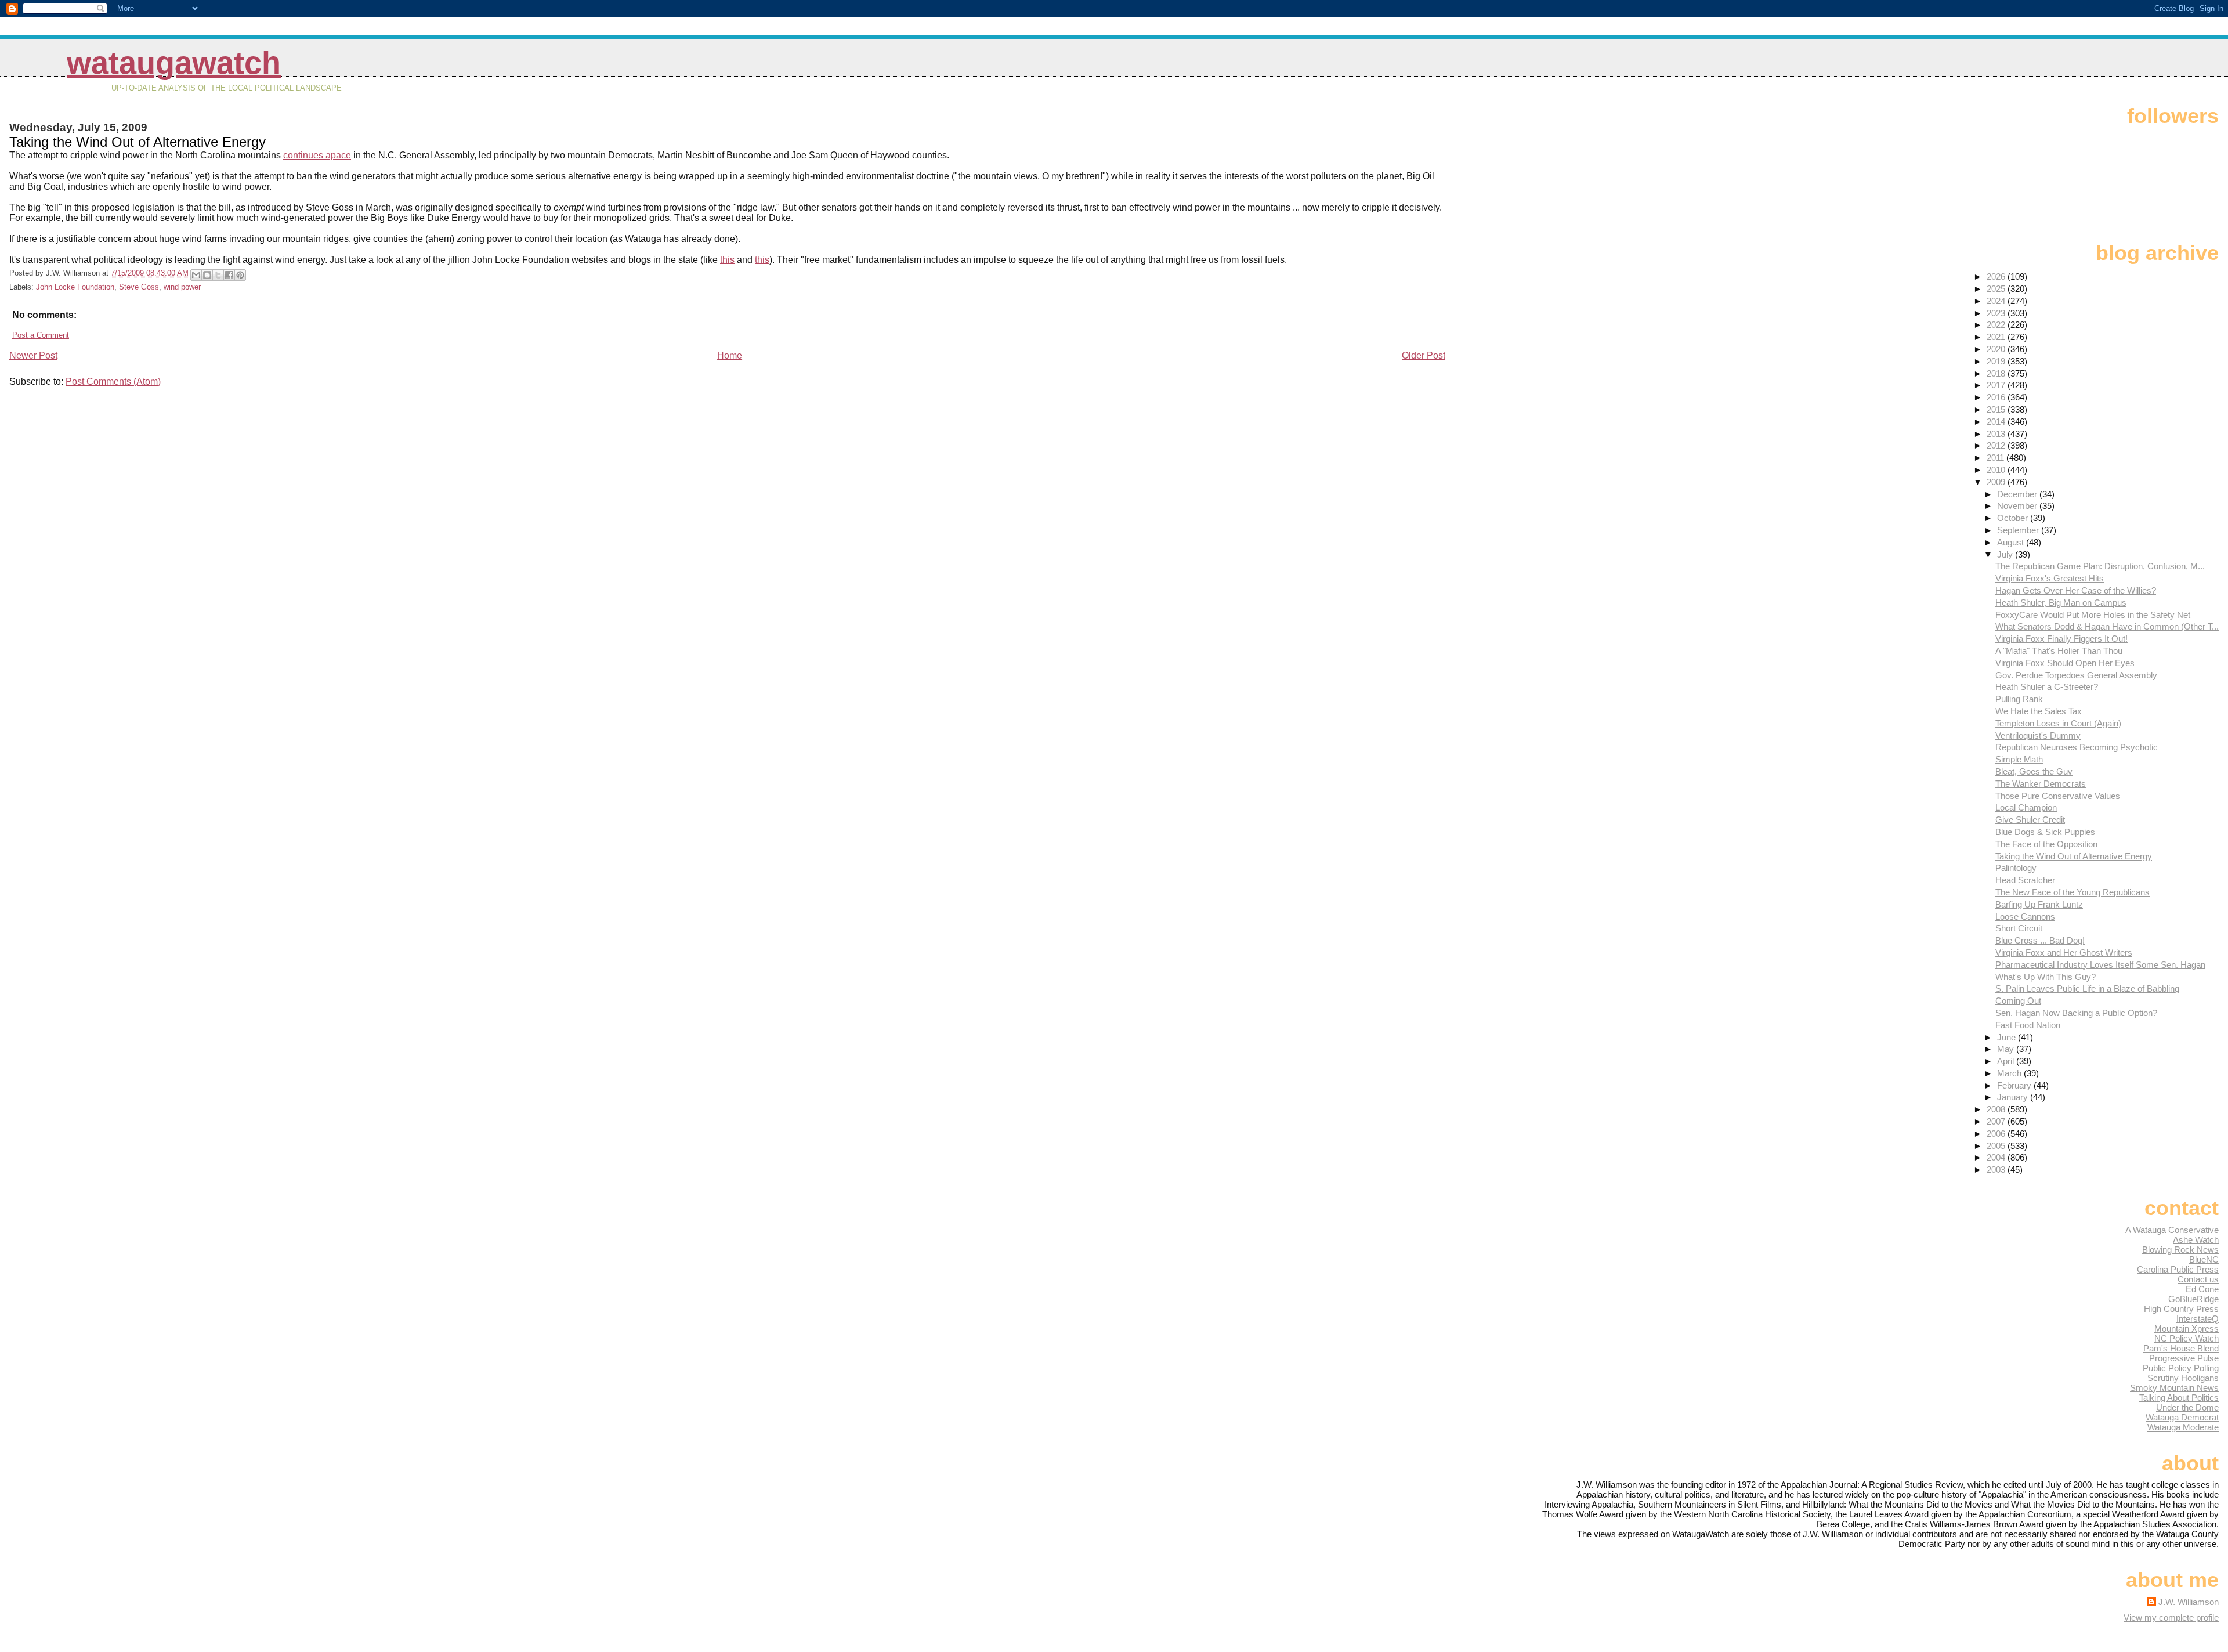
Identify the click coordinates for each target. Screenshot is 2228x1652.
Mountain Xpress (2187, 1329)
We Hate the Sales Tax (2039, 711)
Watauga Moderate (2183, 1427)
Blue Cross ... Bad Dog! (2040, 940)
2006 (1997, 1134)
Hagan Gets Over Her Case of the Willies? (2076, 590)
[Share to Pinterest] (240, 275)
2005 (1997, 1146)
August (2012, 542)
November (2018, 506)
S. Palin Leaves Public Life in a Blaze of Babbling (2087, 988)
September (2019, 530)
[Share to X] (218, 275)
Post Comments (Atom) (113, 382)
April (2007, 1061)
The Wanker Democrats (2041, 784)
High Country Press (2181, 1309)
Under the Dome (2187, 1407)
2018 (1997, 373)
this (727, 260)
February (2015, 1085)
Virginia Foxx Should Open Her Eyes (2065, 663)
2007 (1997, 1121)
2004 (1997, 1157)
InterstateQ (2198, 1319)
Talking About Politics (2179, 1398)
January (2014, 1097)
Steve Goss (139, 287)
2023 (1997, 313)
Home (730, 355)
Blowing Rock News (2180, 1250)
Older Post (1424, 355)
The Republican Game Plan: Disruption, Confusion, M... (2100, 566)
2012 (1997, 445)
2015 (1997, 409)
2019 (1997, 361)
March (2010, 1073)
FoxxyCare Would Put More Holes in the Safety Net (2093, 615)
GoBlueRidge (2193, 1299)
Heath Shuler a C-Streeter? (2047, 687)
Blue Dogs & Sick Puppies (2045, 832)
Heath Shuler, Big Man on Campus (2061, 603)
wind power (182, 287)
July (2006, 554)
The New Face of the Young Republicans (2073, 892)
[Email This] (196, 275)
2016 (1997, 397)
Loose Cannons (2025, 917)
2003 (1997, 1170)
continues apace (317, 155)
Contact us (2198, 1279)
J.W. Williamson (2189, 1602)
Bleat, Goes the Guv (2034, 771)
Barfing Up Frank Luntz (2039, 904)
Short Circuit (2019, 928)
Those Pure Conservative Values (2058, 796)
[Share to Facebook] (229, 275)
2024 (1997, 301)
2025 (1997, 289)
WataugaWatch (174, 63)
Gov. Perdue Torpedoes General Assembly (2076, 675)
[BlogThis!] (207, 275)
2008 (1997, 1109)
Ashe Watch (2196, 1240)
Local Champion (2026, 807)
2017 (1997, 385)
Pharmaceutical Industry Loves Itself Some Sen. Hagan (2100, 965)
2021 (1997, 337)
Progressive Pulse (2184, 1358)
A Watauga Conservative (2172, 1230)
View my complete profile (2171, 1617)
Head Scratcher (2025, 880)
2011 (1996, 458)
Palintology (2016, 868)
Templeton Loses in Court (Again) (2058, 723)
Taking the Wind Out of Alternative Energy (2074, 856)
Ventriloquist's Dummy (2038, 735)
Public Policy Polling (2181, 1368)
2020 (1997, 349)
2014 (1997, 422)
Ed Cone (2202, 1289)
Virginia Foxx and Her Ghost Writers (2064, 952)
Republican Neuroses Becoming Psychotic (2077, 747)
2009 (1997, 482)
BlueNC (2204, 1259)
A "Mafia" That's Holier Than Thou (2059, 651)
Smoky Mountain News (2174, 1388)
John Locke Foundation (75, 287)
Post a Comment (41, 335)
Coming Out (2018, 1001)
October (2014, 518)
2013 (1997, 434)
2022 (1997, 325)
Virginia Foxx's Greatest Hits (2050, 578)
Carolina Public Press (2178, 1269)
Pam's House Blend (2181, 1348)
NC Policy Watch (2187, 1338)
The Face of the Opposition (2046, 844)
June (2008, 1037)
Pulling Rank (2019, 699)
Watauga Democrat (2182, 1417)
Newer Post (33, 355)
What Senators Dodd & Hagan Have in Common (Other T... (2107, 626)
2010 (1997, 470)
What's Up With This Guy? (2046, 977)
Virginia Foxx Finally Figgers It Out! (2061, 639)
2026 (1997, 276)
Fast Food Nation (2028, 1025)
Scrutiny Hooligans (2183, 1378)
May (2007, 1049)
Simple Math (2019, 759)
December (2018, 494)
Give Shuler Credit (2030, 820)
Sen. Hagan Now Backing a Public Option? (2076, 1013)
